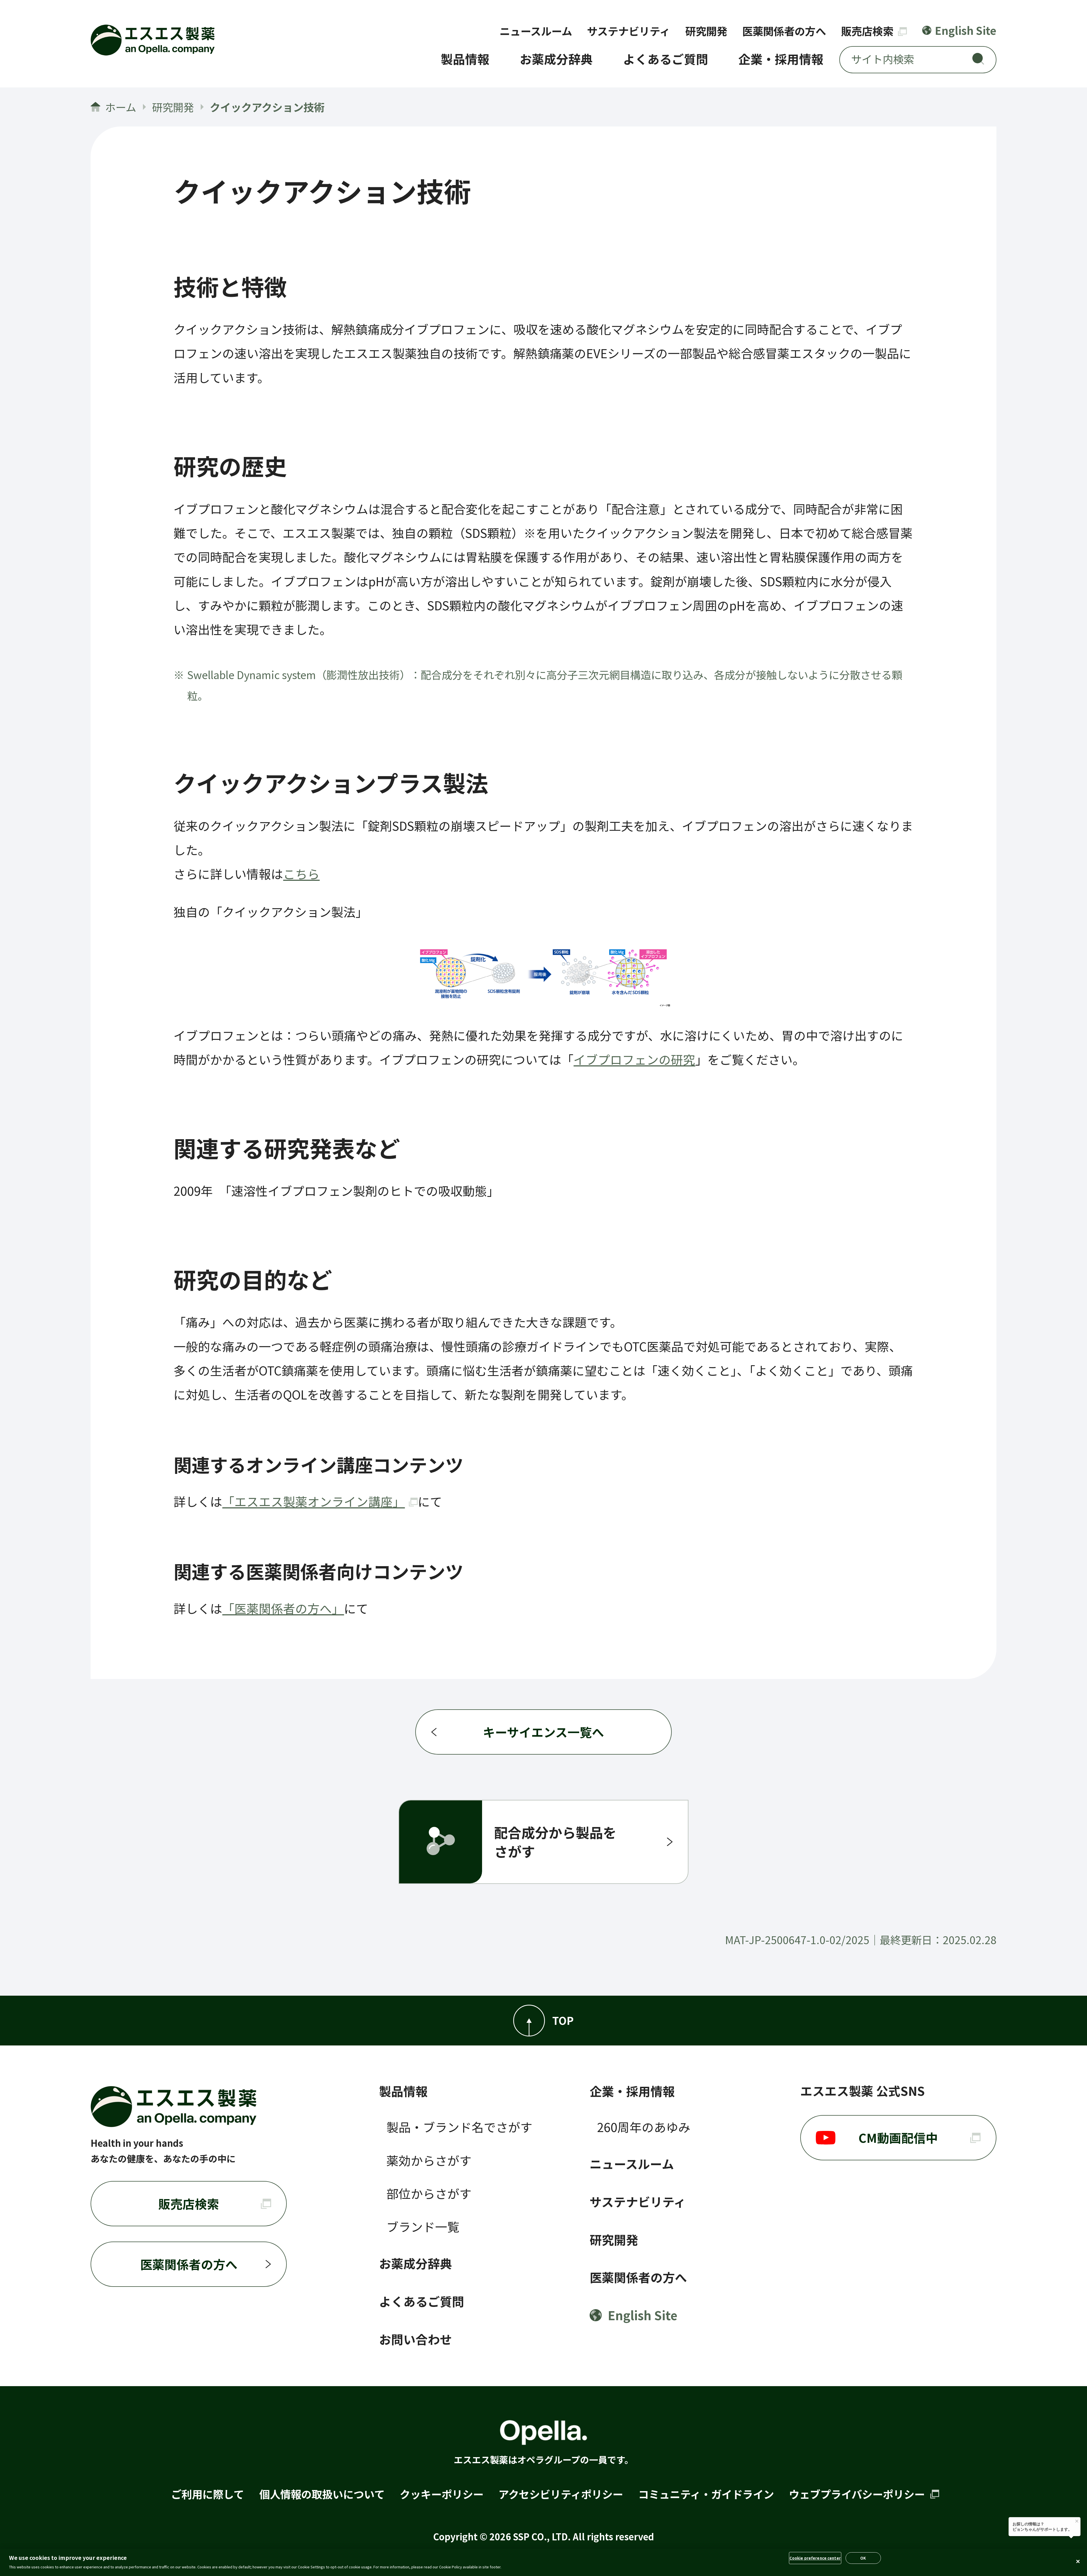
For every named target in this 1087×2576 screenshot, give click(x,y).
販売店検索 (868, 31)
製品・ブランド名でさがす (459, 2127)
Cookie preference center (815, 2558)
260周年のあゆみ (644, 2127)
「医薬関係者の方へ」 (283, 1608)
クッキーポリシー (442, 2494)
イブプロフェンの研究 (634, 1059)
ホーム (121, 107)
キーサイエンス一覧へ (543, 1732)
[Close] (1078, 2562)
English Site (966, 30)
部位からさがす (429, 2193)
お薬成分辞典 (556, 59)
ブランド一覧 (423, 2226)
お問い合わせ (416, 2339)
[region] (543, 2562)
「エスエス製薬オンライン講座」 (314, 1501)
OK (863, 2558)
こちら (301, 874)
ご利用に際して (207, 2494)
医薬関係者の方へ (784, 31)
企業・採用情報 (781, 59)
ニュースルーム (536, 31)
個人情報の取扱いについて (322, 2494)
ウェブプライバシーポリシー (858, 2494)
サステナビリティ (629, 31)
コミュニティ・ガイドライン (706, 2494)
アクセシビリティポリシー (561, 2494)
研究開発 (706, 31)
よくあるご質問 (666, 59)
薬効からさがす (429, 2160)
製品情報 (465, 59)
